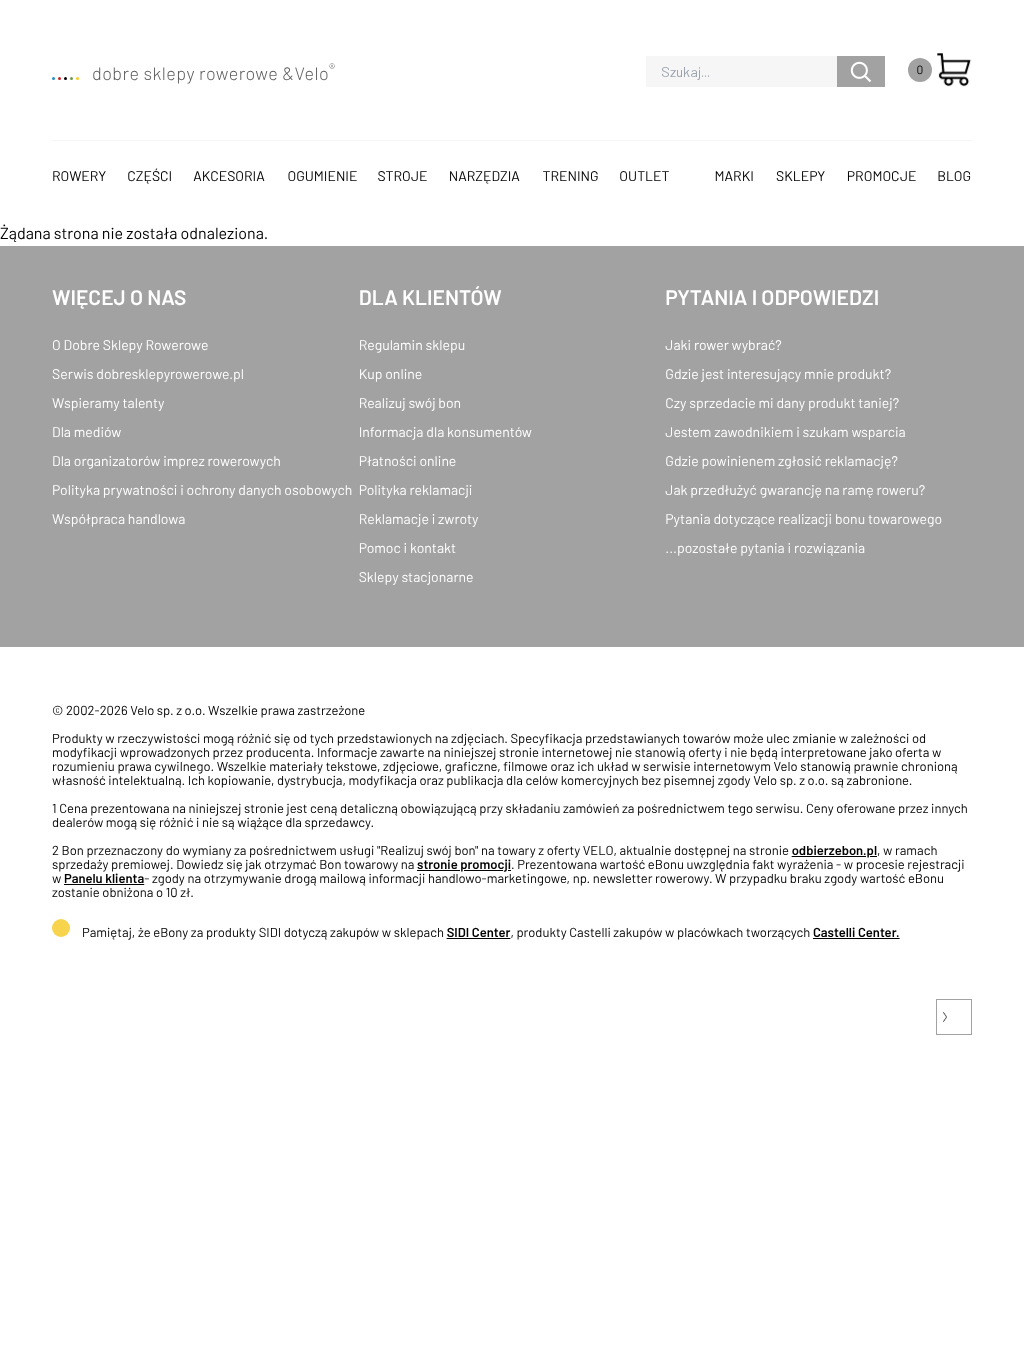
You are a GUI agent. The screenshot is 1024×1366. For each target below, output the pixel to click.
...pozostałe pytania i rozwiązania (765, 547)
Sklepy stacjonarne (416, 576)
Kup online (390, 373)
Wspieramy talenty (108, 402)
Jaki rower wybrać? (723, 344)
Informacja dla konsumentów (445, 431)
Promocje (882, 175)
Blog (954, 175)
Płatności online (408, 460)
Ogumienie (322, 175)
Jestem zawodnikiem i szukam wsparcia (785, 431)
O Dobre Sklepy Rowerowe (130, 344)
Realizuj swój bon (410, 402)
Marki (734, 175)
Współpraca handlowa (118, 518)
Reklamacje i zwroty (419, 518)
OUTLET (644, 175)
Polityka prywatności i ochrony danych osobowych (202, 489)
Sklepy (800, 175)
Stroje (403, 175)
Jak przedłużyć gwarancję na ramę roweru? (795, 489)
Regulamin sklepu (412, 344)
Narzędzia (484, 175)
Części (149, 175)
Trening (571, 175)
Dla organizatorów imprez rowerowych (166, 460)
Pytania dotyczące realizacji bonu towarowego (803, 518)
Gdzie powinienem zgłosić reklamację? (781, 460)
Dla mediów (86, 431)
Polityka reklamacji (416, 489)
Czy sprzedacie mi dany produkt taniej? (782, 402)
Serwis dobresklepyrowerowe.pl (148, 373)
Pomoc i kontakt (408, 547)
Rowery (79, 175)
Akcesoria (228, 175)
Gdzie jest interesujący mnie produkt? (778, 373)
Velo (314, 73)
